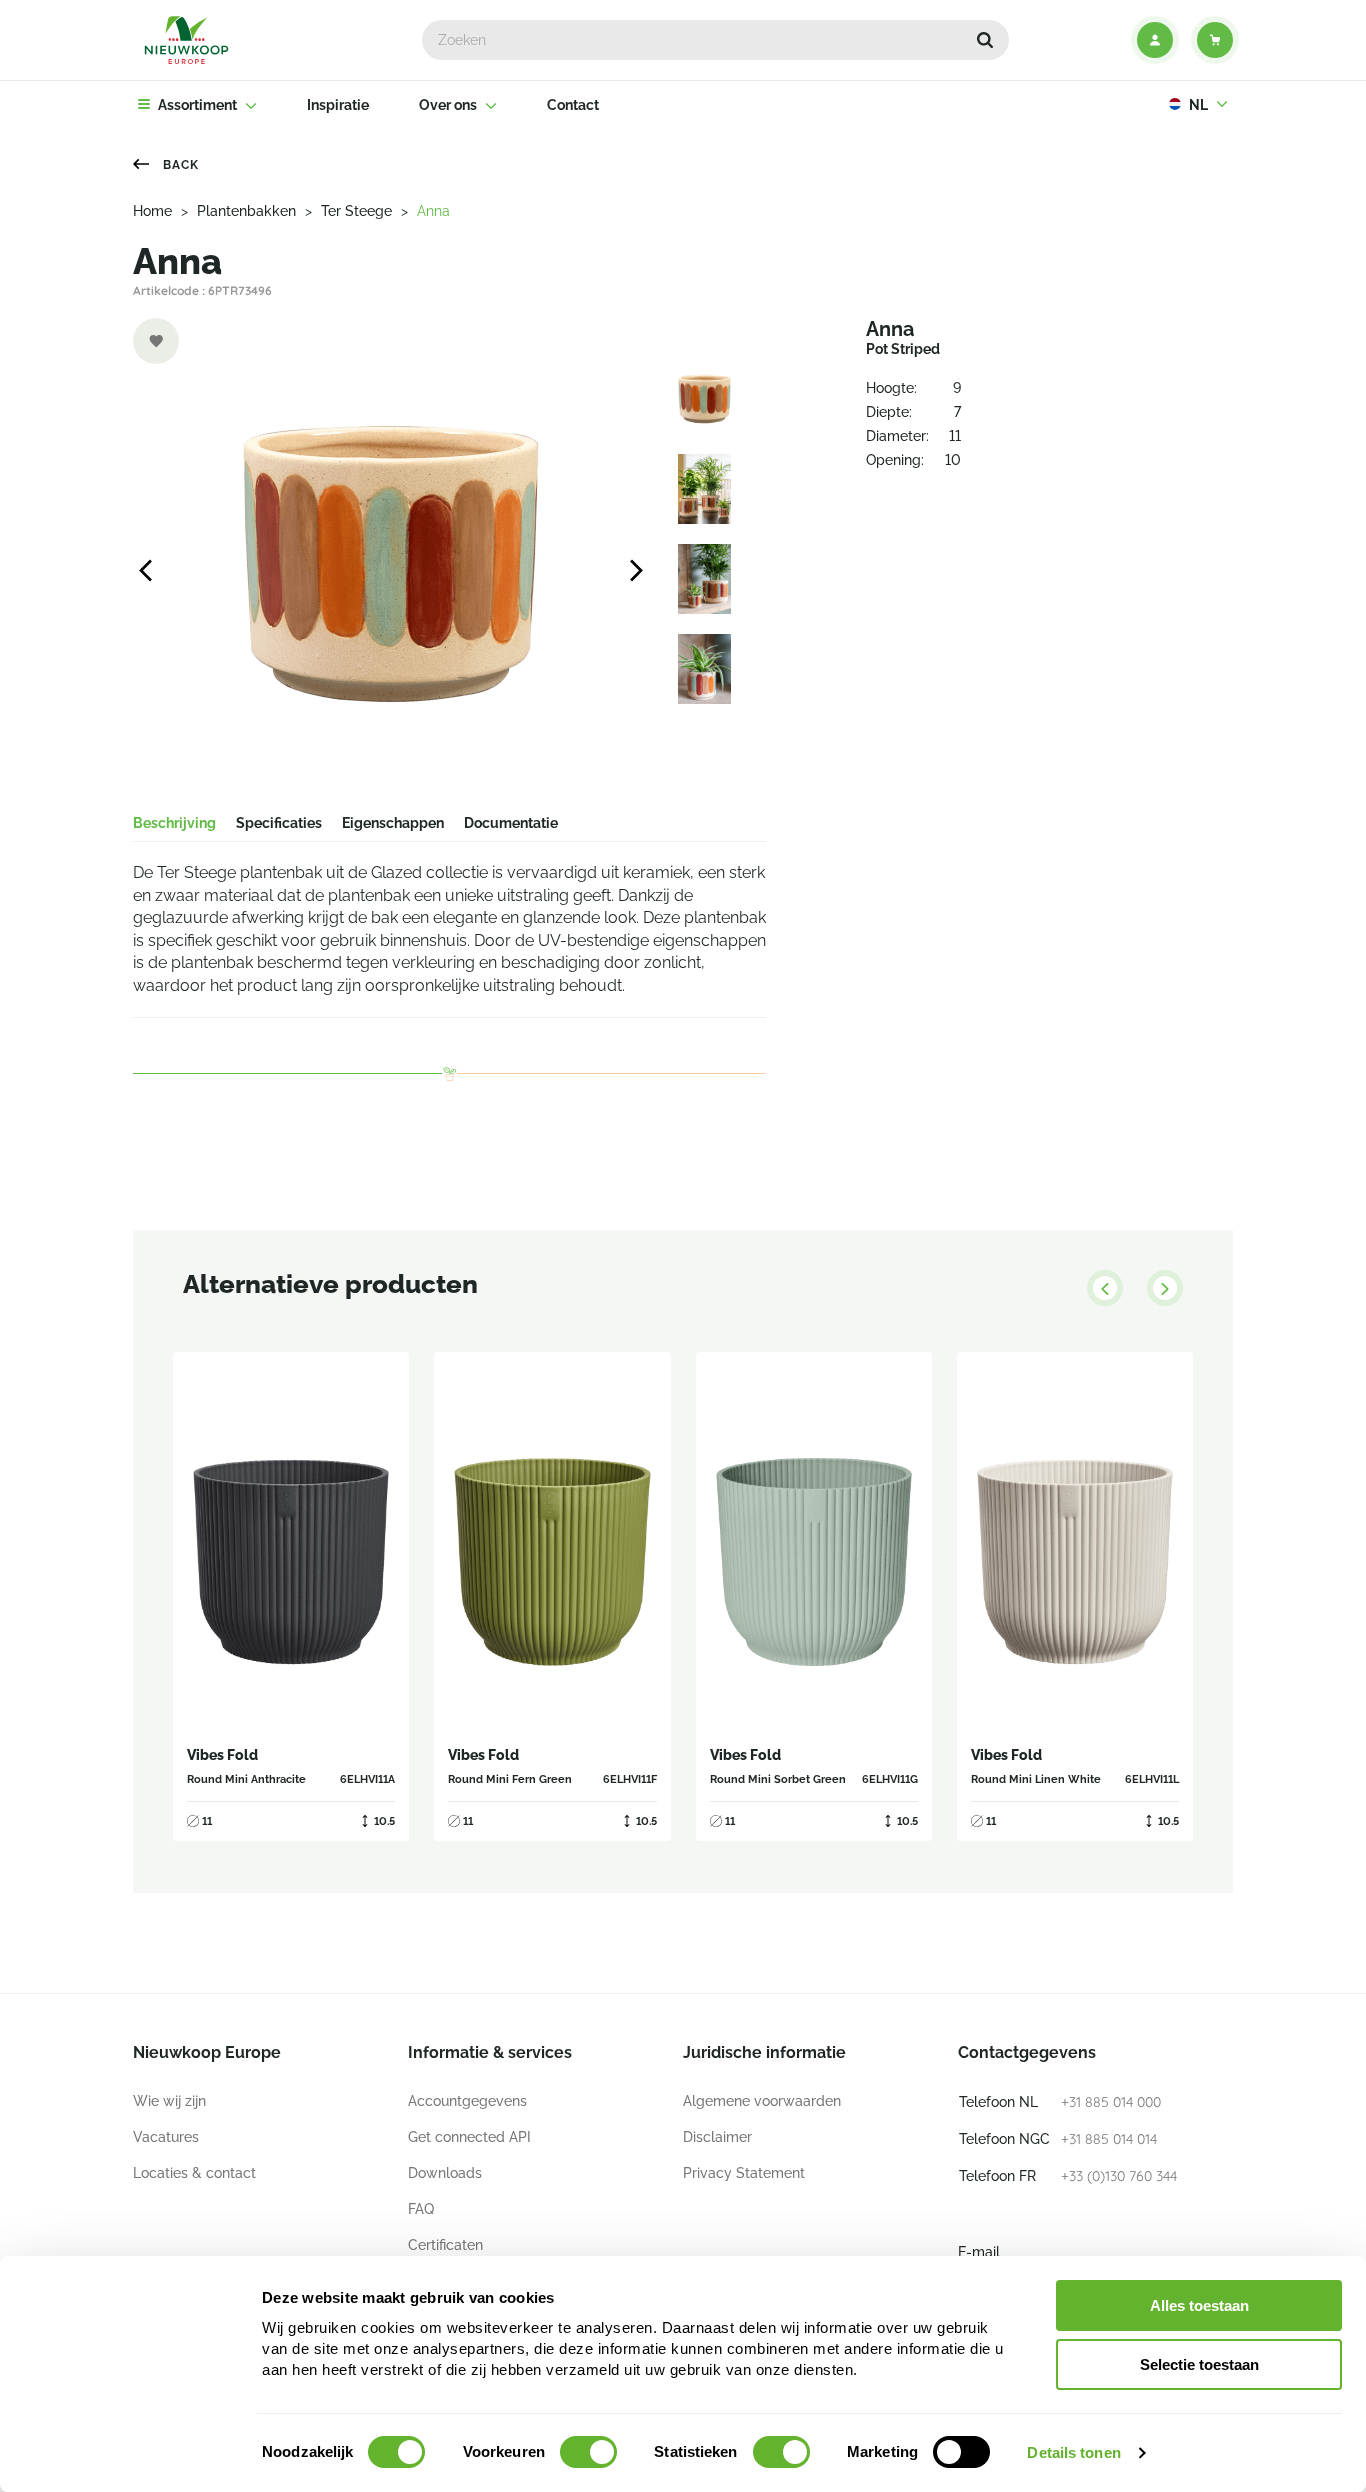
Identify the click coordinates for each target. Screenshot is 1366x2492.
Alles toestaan (1199, 2305)
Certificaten (445, 2245)
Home (152, 211)
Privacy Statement (744, 2173)
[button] (985, 40)
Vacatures (166, 2137)
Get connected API (469, 2137)
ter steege (356, 211)
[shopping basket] (1215, 40)
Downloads (445, 2173)
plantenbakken (246, 211)
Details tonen (1073, 2452)
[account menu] (1155, 40)
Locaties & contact (194, 2173)
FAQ (421, 2209)
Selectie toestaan (1199, 2364)
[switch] (588, 2452)
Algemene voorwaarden (762, 2101)
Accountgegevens (467, 2101)
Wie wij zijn (169, 2101)
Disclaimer (717, 2137)
